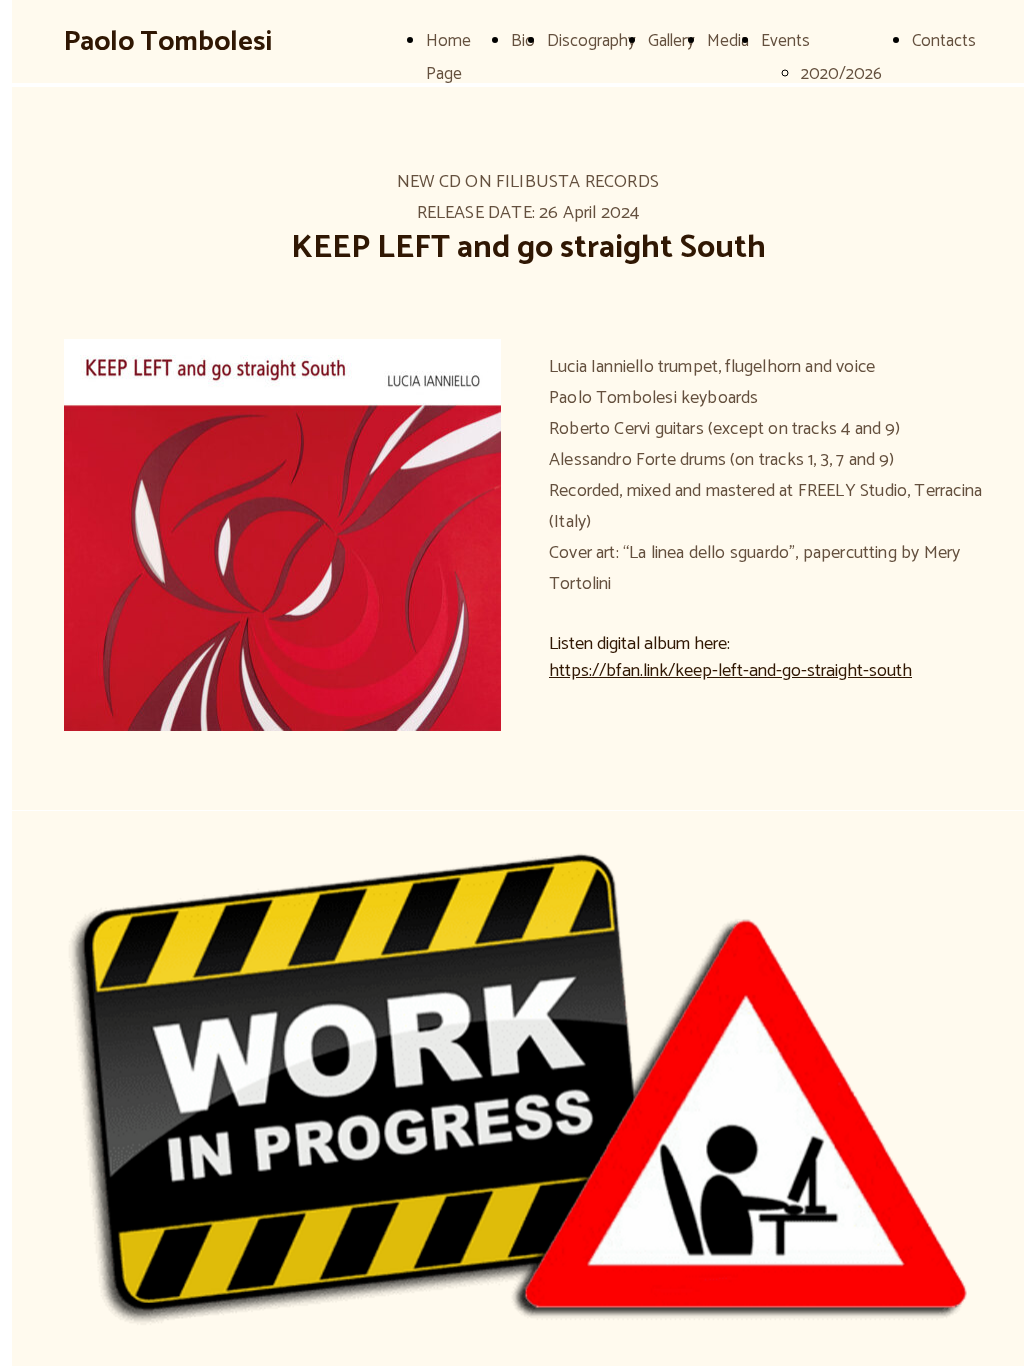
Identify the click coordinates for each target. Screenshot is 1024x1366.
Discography (591, 41)
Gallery (671, 41)
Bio (523, 41)
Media (728, 41)
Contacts (944, 41)
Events (785, 41)
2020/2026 (841, 74)
